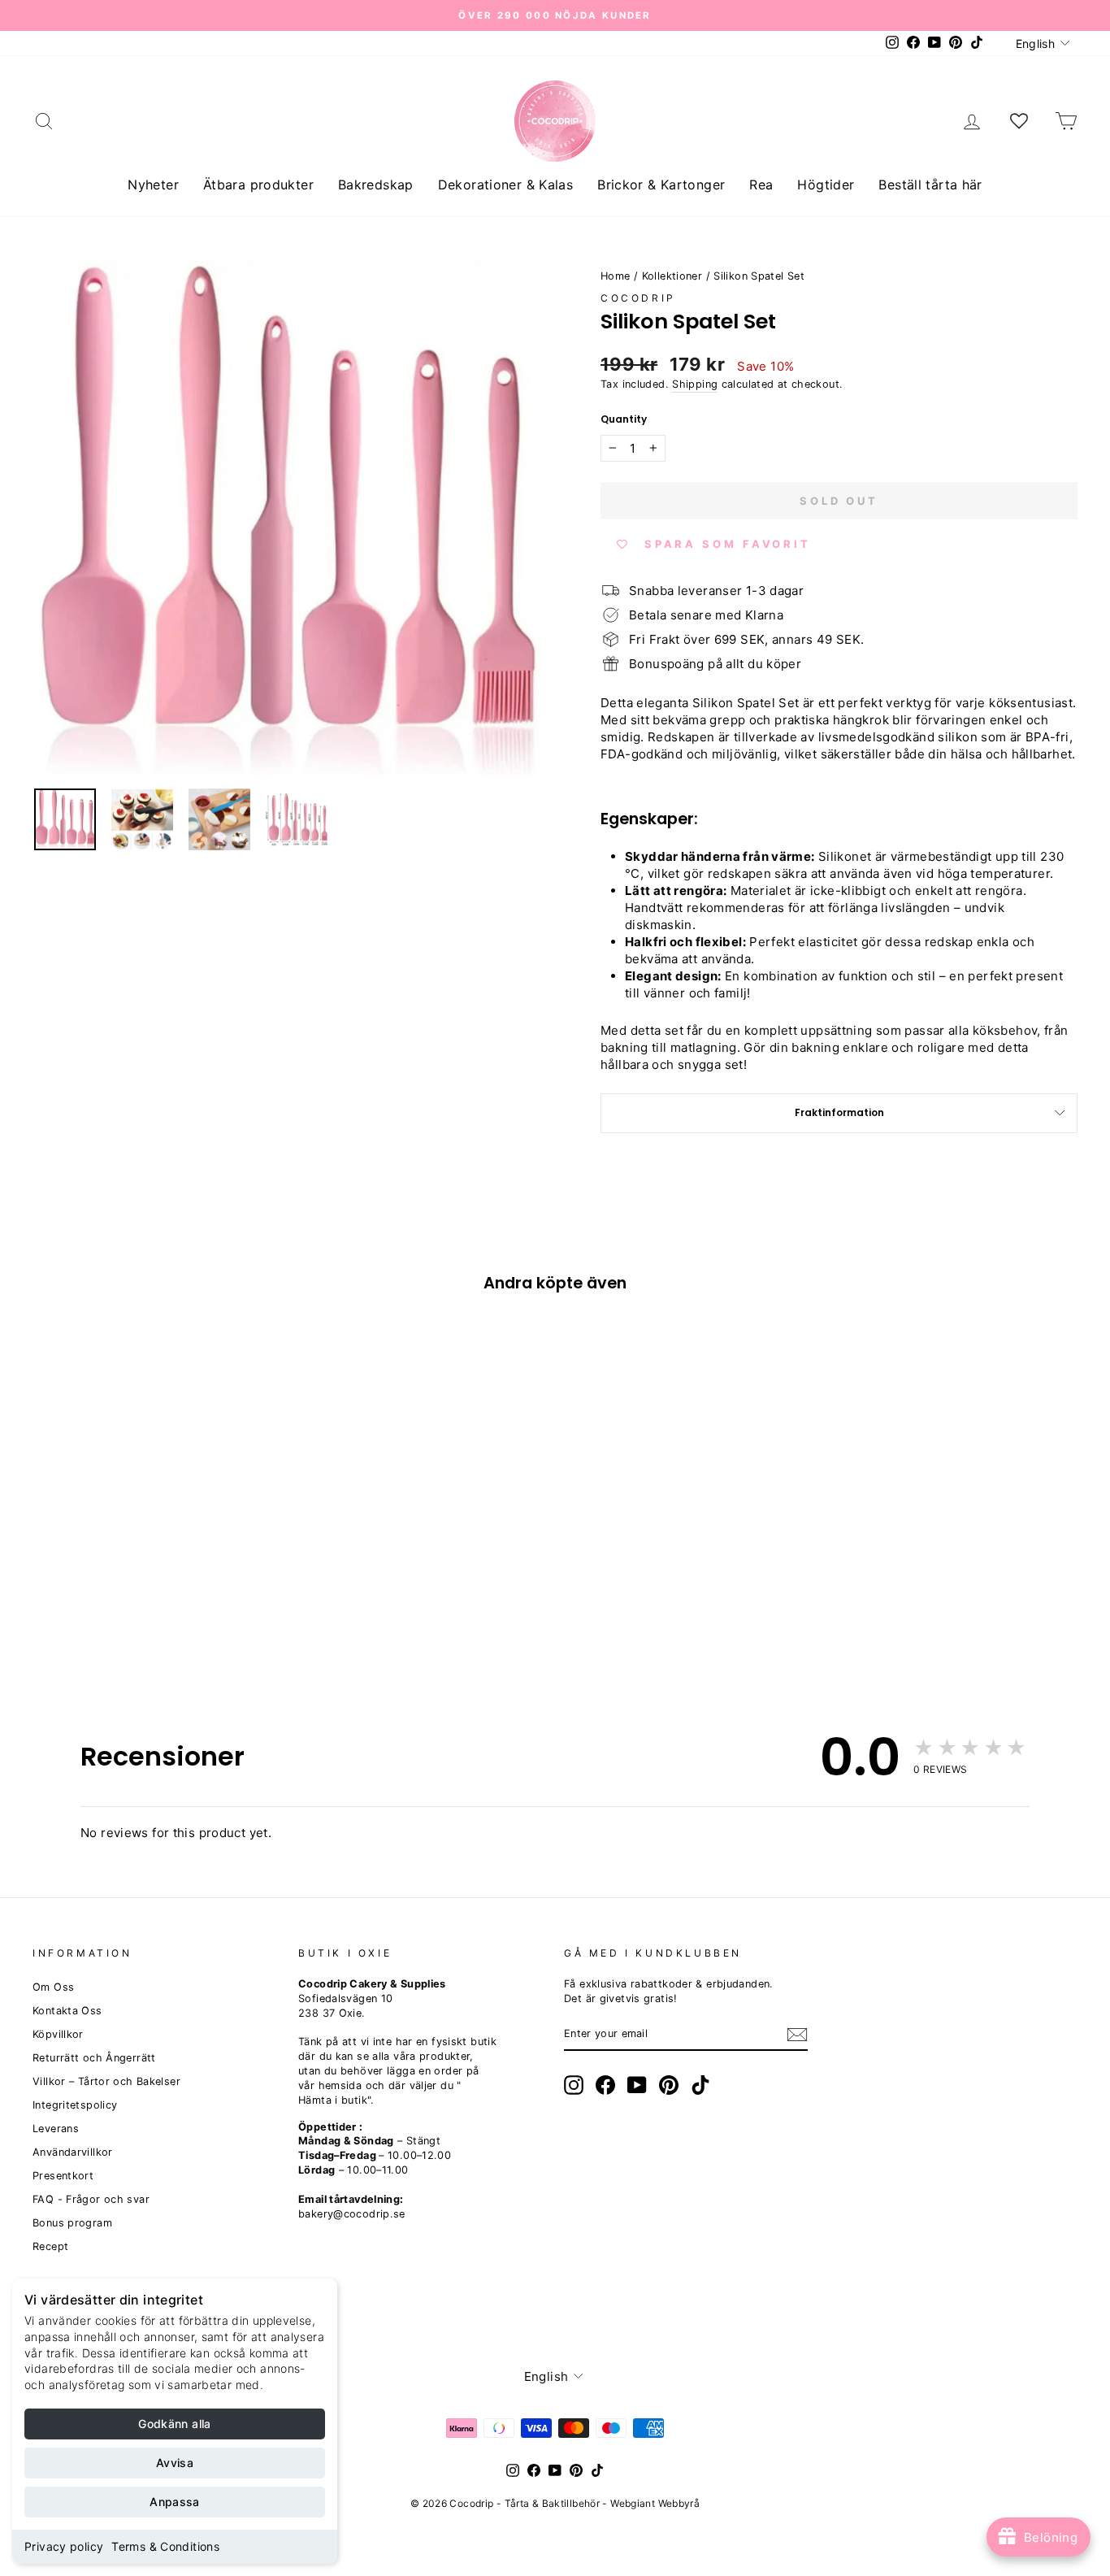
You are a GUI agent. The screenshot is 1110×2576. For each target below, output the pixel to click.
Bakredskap (376, 185)
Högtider (826, 185)
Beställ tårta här (930, 185)
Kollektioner (672, 276)
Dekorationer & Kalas (506, 185)
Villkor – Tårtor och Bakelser (106, 2081)
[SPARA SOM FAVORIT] (53, 1559)
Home (616, 276)
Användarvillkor (73, 2152)
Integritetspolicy (75, 2105)
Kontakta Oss (67, 2011)
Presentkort (63, 2176)
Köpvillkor (58, 2034)
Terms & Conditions (165, 2546)
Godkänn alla (174, 2424)
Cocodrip (638, 298)
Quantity (624, 419)
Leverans (56, 2129)
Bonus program (72, 2223)
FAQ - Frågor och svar (91, 2199)
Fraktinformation (839, 1112)
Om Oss (53, 1987)
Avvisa (175, 2463)
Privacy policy (64, 2546)
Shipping (695, 384)
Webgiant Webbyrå (655, 2503)
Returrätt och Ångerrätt (94, 2058)
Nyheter (153, 185)
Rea (761, 185)
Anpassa (174, 2502)
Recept (50, 2246)
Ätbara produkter (258, 185)
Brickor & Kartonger (661, 185)
